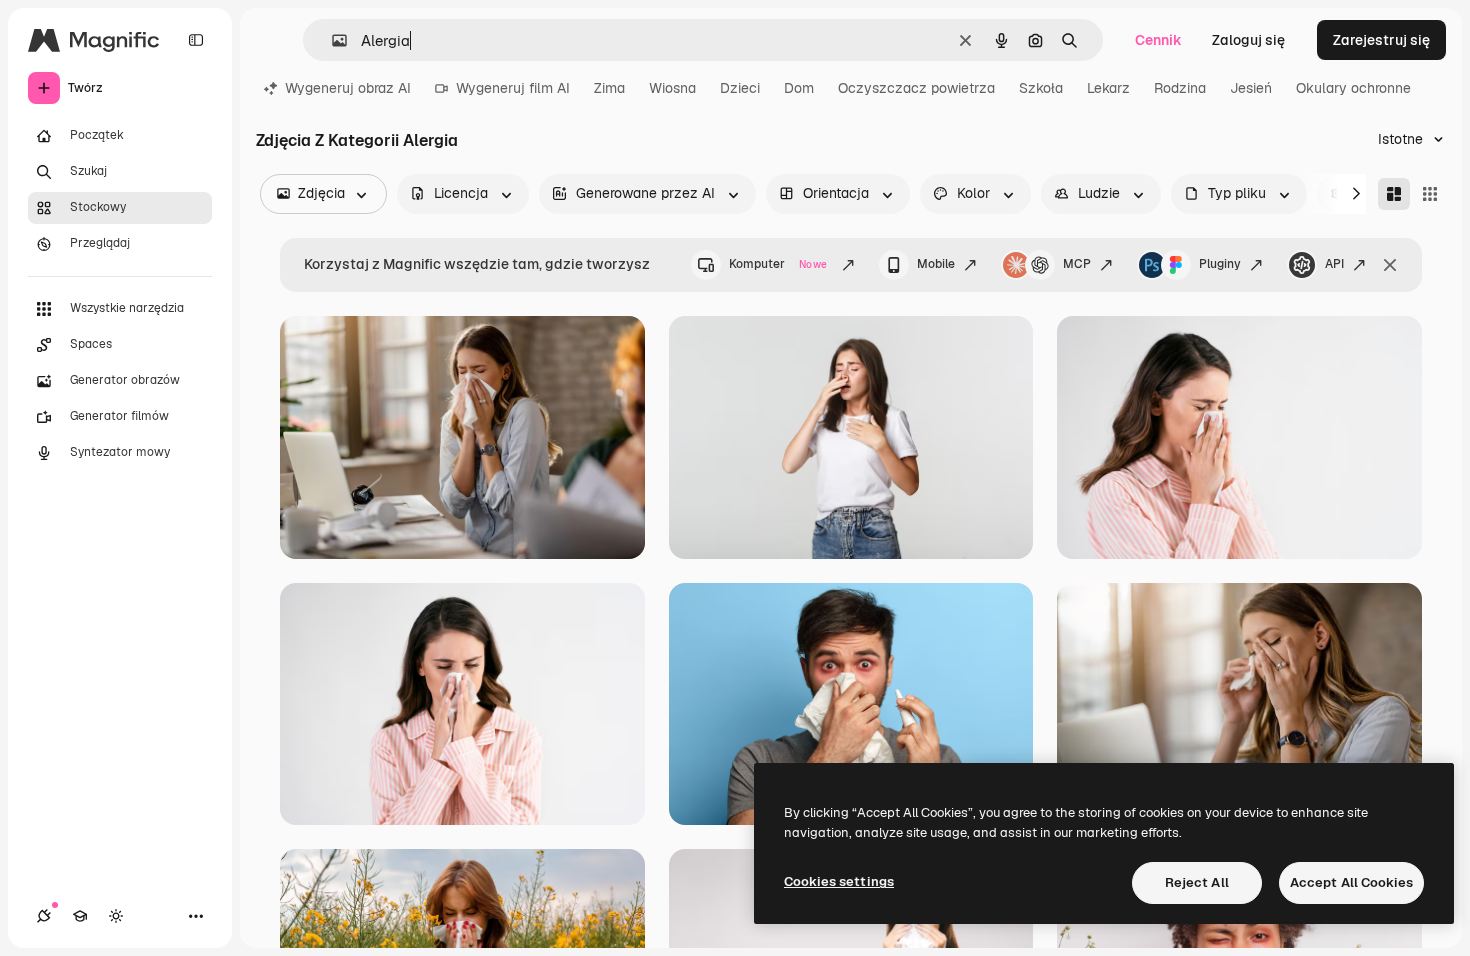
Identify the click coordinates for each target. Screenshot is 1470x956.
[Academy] (80, 916)
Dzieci (740, 88)
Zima (609, 88)
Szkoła (1041, 88)
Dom (799, 88)
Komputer (778, 264)
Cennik (1158, 40)
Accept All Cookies (1351, 882)
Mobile (936, 264)
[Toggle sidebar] (196, 40)
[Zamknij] (1390, 265)
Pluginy (1220, 264)
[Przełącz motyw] (116, 916)
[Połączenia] (44, 916)
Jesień (1251, 88)
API (1334, 264)
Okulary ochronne (1353, 88)
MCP (1077, 264)
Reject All (1197, 882)
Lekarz (1108, 88)
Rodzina (1180, 88)
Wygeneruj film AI (513, 88)
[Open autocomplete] (331, 40)
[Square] (1430, 194)
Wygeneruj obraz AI (348, 88)
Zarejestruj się (1381, 40)
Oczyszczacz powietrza (916, 88)
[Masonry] (1394, 194)
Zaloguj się (1248, 40)
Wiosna (672, 88)
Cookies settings (839, 881)
